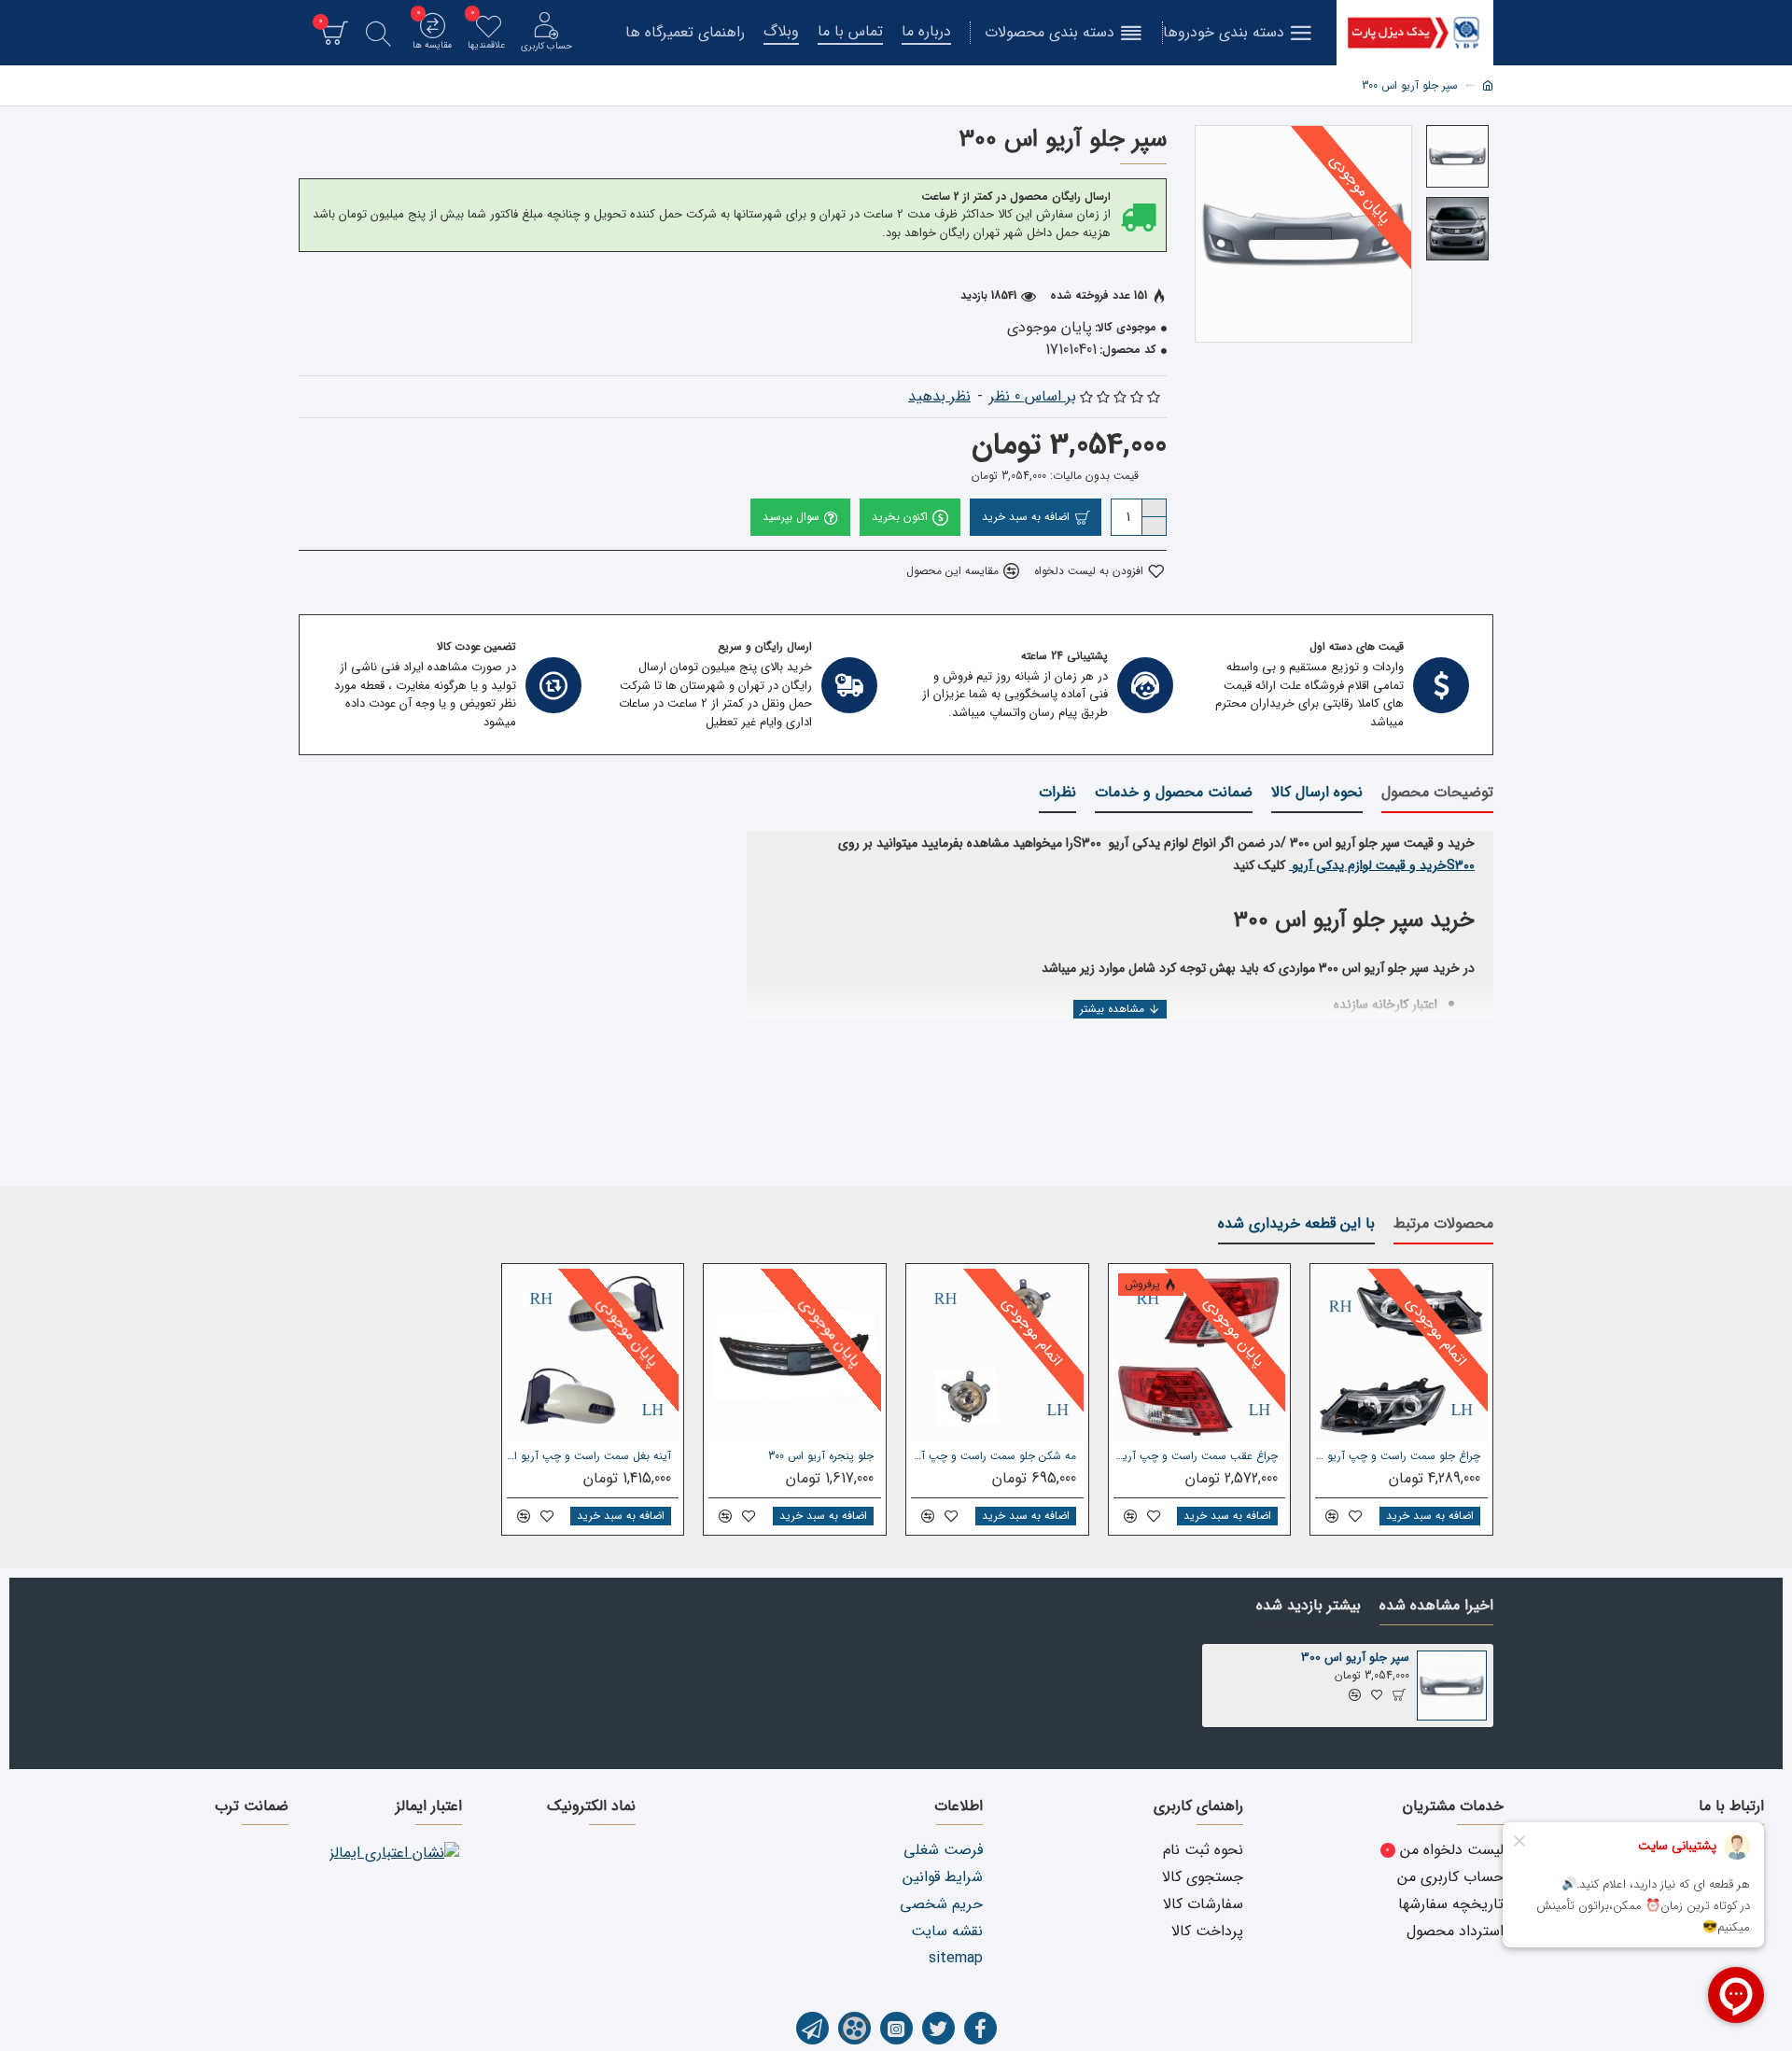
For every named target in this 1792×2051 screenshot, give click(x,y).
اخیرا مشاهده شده (1436, 1607)
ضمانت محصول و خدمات (1174, 794)
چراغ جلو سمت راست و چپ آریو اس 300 (1398, 1456)
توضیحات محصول (1437, 794)
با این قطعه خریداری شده (1296, 1225)
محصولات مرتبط (1443, 1225)
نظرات (1057, 794)
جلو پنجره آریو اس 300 (821, 1456)
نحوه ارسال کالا (1317, 794)
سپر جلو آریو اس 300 (1355, 1658)
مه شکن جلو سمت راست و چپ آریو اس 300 (994, 1456)
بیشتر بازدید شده (1309, 1607)
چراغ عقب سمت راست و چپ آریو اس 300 (1196, 1456)
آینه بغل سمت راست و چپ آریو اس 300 (589, 1456)
